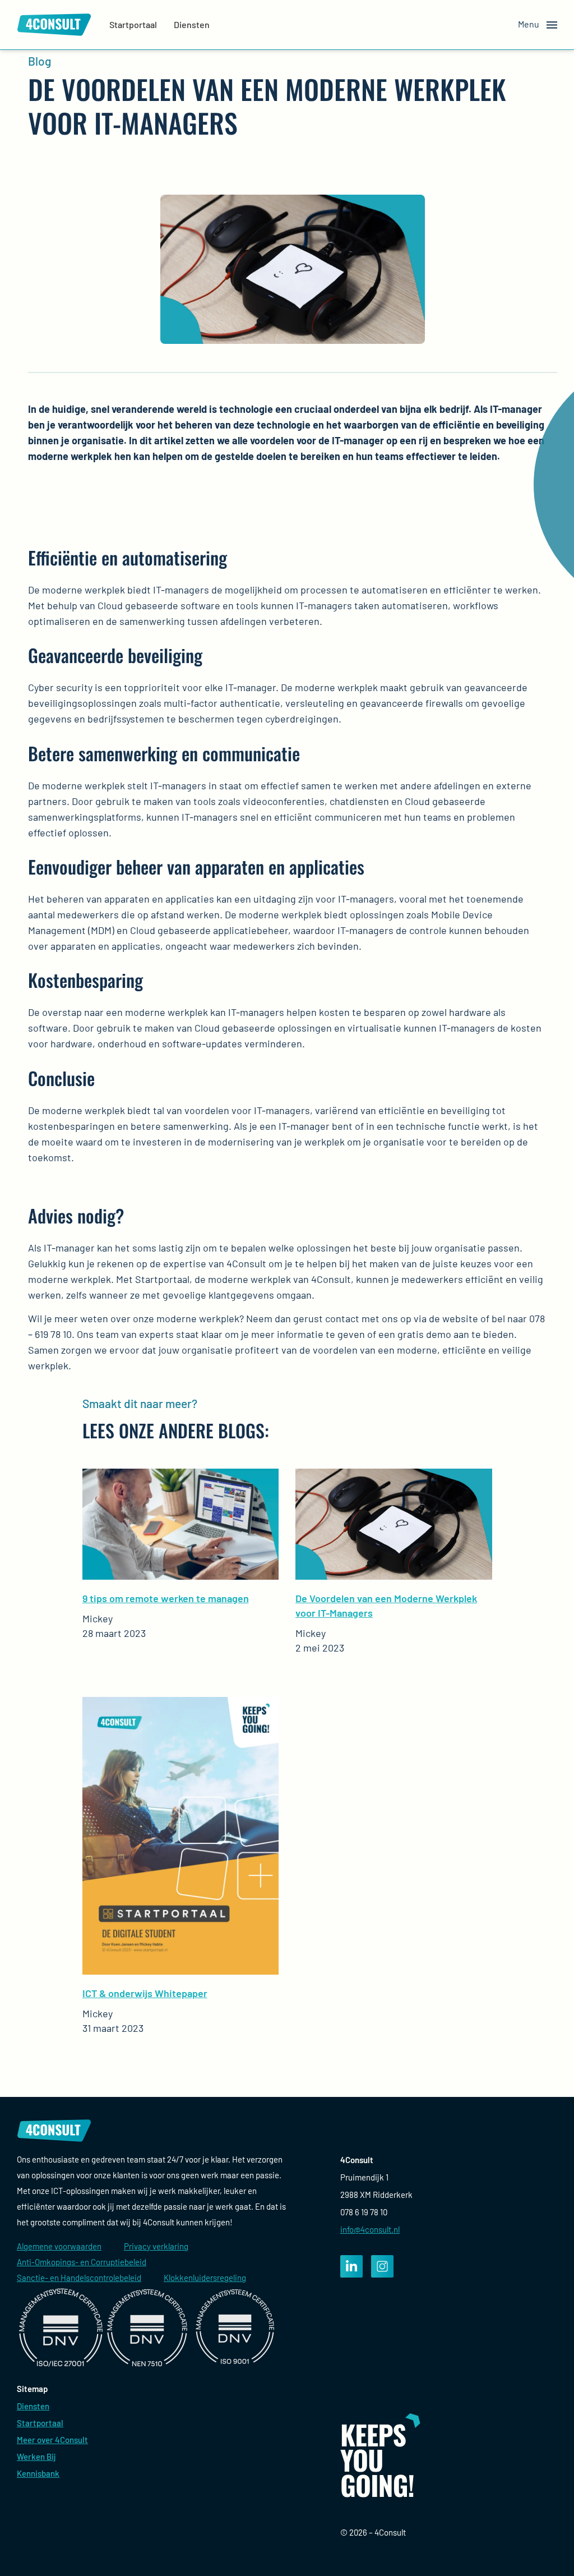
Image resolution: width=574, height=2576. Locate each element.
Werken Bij (36, 2457)
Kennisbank (38, 2473)
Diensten (192, 24)
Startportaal (133, 24)
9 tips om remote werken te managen (166, 1598)
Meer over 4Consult (52, 2440)
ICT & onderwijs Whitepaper (145, 1993)
